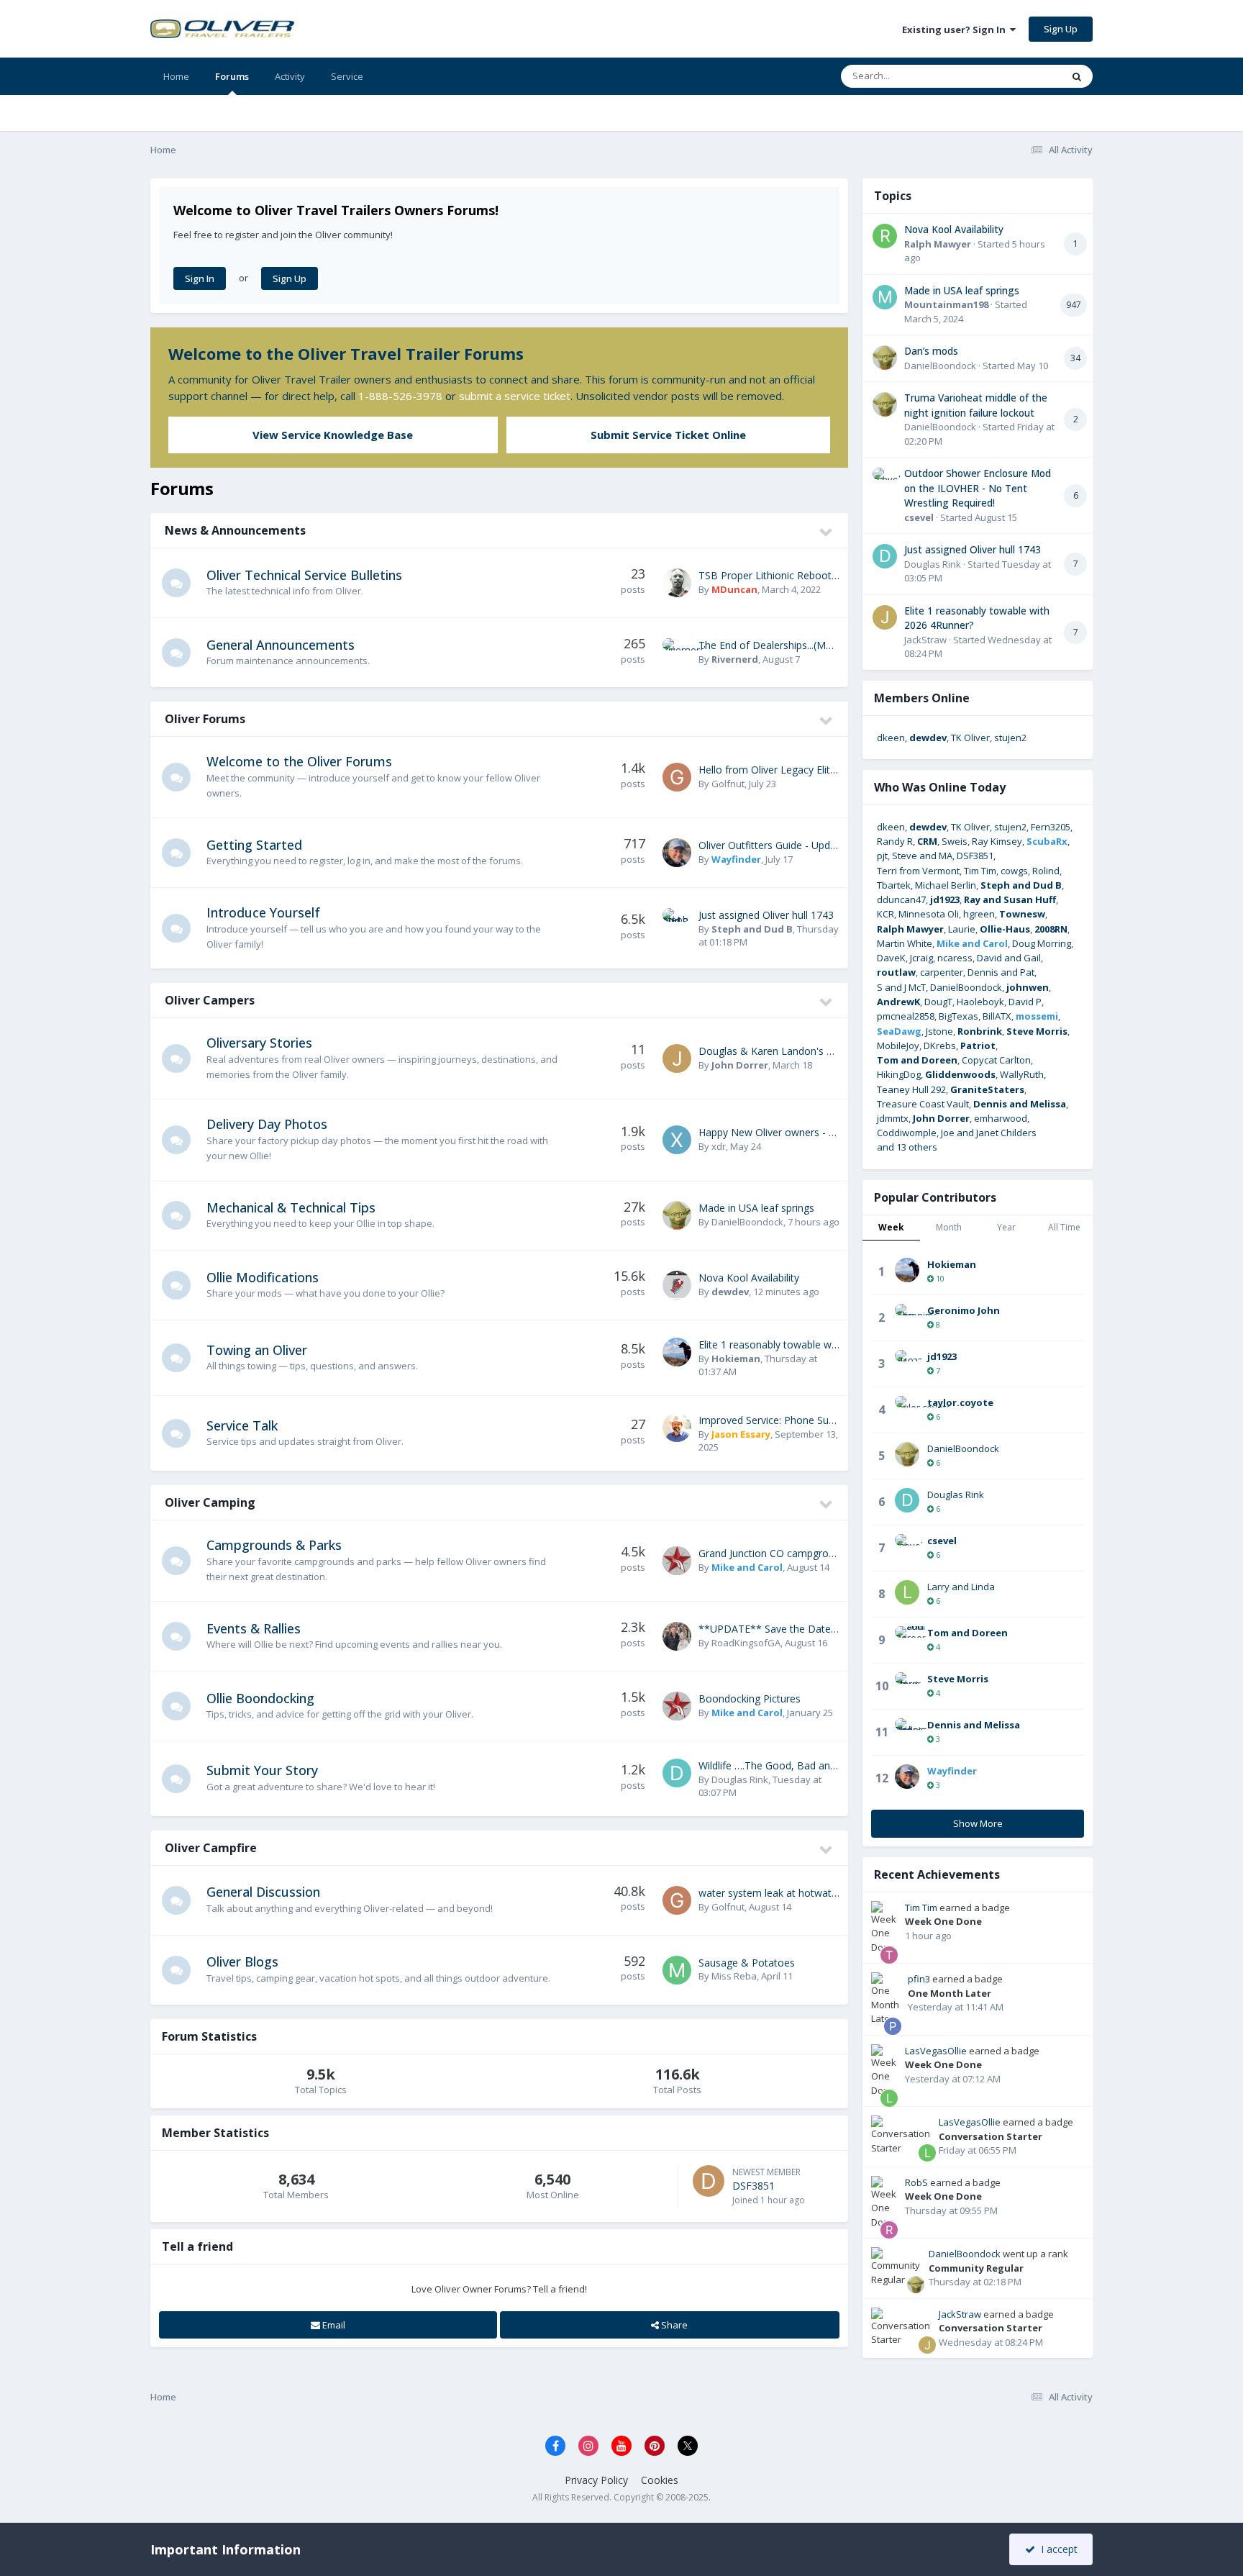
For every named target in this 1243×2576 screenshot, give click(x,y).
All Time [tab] (1064, 1227)
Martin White (905, 943)
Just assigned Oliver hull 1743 (766, 915)
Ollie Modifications (263, 1277)
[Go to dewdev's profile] (677, 1285)
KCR (885, 914)
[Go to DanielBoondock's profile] (677, 1215)
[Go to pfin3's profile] (893, 2026)
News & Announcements (235, 530)
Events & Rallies (254, 1628)
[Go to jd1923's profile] (907, 1362)
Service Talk (242, 1425)
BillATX (997, 1016)
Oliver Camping (210, 1502)
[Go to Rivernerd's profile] (677, 653)
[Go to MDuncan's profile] (677, 583)
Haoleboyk (980, 1002)
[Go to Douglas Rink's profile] (677, 1773)
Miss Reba (734, 1976)
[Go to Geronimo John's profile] (907, 1316)
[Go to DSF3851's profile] (709, 2181)
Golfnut (728, 784)
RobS (916, 2182)
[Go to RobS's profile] (889, 2230)
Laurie (962, 929)
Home (176, 76)
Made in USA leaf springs (756, 1208)
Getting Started (254, 845)
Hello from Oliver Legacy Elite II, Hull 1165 (796, 770)
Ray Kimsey (997, 841)
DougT (938, 1002)
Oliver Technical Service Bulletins (304, 575)
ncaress (955, 958)
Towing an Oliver (257, 1350)
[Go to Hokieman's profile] (677, 1352)
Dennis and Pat (1001, 972)
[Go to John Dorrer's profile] (677, 1058)
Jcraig (921, 958)
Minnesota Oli (929, 914)
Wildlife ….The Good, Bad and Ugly (779, 1765)
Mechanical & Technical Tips (291, 1207)
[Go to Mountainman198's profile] (885, 297)
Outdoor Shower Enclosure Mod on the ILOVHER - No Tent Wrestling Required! (978, 488)
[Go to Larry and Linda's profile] (907, 1592)
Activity (290, 76)
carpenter (942, 972)
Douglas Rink (740, 1779)
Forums (232, 76)
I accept (1056, 2549)
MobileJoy (898, 1046)
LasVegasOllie (936, 2051)
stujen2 (1010, 738)
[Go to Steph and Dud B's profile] (677, 922)
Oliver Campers (210, 1000)
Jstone (939, 1031)
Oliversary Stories (259, 1043)
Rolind (1046, 871)
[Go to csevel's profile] (885, 480)
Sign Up (1061, 29)
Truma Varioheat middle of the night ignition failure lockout (976, 405)
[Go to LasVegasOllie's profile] (889, 2098)
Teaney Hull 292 (911, 1089)
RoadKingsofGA (746, 1643)
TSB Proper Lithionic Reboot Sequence (789, 575)
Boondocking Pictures (750, 1699)
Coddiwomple (907, 1133)
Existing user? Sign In (956, 30)
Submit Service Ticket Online (668, 435)
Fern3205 (1051, 827)
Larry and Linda (961, 1587)
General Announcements (281, 645)
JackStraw (925, 640)
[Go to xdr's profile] (677, 1140)
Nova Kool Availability (749, 1278)
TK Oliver (970, 738)
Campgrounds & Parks (274, 1545)
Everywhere (1018, 76)
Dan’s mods (931, 351)
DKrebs (940, 1046)
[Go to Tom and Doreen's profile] (907, 1638)
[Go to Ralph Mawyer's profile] (885, 236)
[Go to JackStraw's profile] (885, 617)
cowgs (1014, 871)
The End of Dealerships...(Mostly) (775, 645)
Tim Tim (980, 871)
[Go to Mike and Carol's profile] (677, 1561)
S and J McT (901, 987)
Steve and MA (922, 856)
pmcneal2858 (906, 1016)
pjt (882, 856)
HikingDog (899, 1074)
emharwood (1001, 1118)
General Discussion (263, 1892)
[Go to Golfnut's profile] (677, 777)
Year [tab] (1006, 1227)
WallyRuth (1022, 1074)
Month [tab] (949, 1227)
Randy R (895, 841)
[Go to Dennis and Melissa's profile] (907, 1731)
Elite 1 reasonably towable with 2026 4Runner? (807, 1344)
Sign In (200, 278)
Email (333, 2325)
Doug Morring (1042, 943)
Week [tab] (891, 1227)
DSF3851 (753, 2186)
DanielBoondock (747, 1222)
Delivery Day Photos (267, 1124)
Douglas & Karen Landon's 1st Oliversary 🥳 (802, 1051)
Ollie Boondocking (260, 1698)
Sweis (955, 841)
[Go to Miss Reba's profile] (677, 1970)
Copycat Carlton (996, 1060)
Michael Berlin (946, 885)
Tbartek (894, 885)
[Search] (1077, 76)
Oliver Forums (205, 719)
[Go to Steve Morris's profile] (907, 1684)
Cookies (660, 2480)
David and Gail (1009, 958)
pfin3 (919, 1979)
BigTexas (959, 1016)
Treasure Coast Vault (923, 1104)
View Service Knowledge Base (333, 435)
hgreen (979, 914)
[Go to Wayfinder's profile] (677, 853)
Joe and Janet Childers (989, 1133)
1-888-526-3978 (400, 396)
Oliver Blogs (242, 1962)
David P (1025, 1002)
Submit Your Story (262, 1770)
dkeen (891, 738)
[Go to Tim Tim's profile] (889, 1955)
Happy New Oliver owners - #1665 (778, 1132)
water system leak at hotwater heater (786, 1893)
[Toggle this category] (827, 532)
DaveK (891, 958)
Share (673, 2325)
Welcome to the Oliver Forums (299, 761)
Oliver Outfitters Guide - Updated (775, 845)
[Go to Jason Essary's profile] (677, 1428)
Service (347, 76)
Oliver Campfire (211, 1848)
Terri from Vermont (918, 871)
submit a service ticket (515, 396)
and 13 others (907, 1147)
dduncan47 (901, 899)
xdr (719, 1146)
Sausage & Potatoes (747, 1963)
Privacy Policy (596, 2480)
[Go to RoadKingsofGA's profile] (677, 1636)
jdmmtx (893, 1118)
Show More (978, 1823)
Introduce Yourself (263, 912)
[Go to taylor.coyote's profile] (907, 1408)
